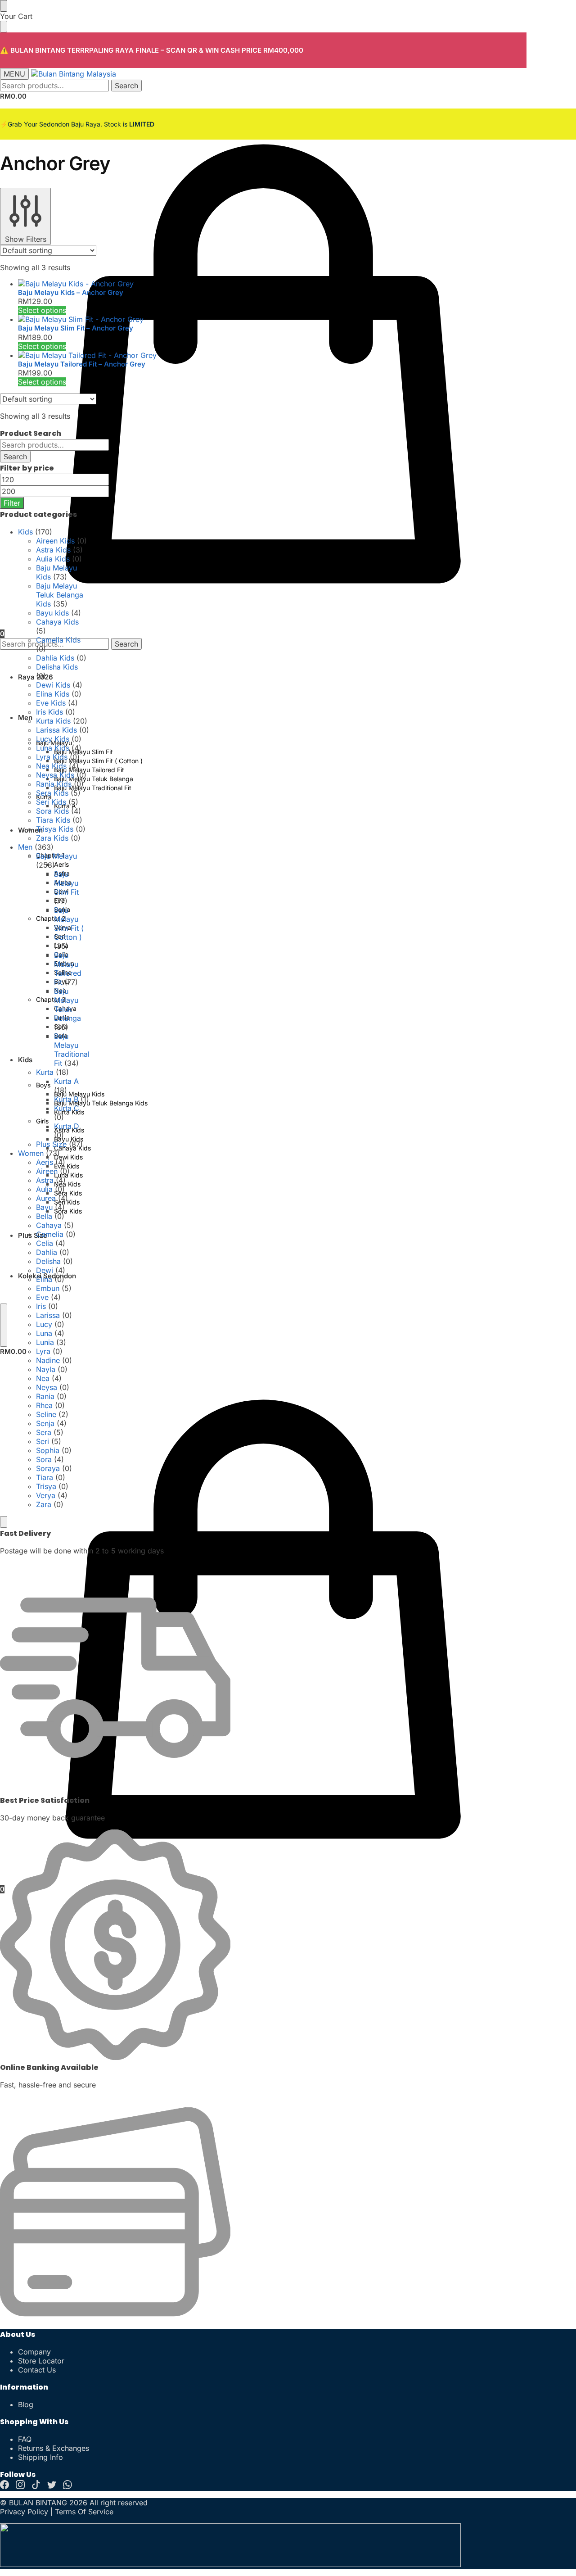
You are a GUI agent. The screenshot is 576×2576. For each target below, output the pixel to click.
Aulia (44, 1189)
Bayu (44, 1207)
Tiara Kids (53, 820)
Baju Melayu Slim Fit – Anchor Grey (76, 328)
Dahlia (47, 1252)
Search (126, 86)
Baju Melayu (56, 856)
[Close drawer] (4, 27)
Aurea (46, 1198)
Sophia (48, 1450)
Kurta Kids (53, 721)
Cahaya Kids (57, 622)
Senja (45, 1423)
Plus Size (51, 1144)
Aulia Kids (53, 559)
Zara (44, 1504)
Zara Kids (52, 838)
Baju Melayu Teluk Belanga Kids (60, 595)
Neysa (47, 1387)
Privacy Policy (24, 2512)
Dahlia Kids (55, 658)
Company (34, 2352)
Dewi (45, 1270)
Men (25, 847)
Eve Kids (51, 703)
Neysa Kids (55, 775)
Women (31, 1153)
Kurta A (66, 1081)
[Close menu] (4, 6)
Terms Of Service (84, 2512)
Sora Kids (52, 811)
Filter (12, 503)
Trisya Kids (55, 829)
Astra (45, 1180)
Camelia (50, 1234)
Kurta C (67, 1108)
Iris (41, 1306)
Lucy (44, 1324)
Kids (25, 532)
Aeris (45, 1162)
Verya (46, 1495)
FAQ (25, 2439)
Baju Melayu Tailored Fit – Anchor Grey (82, 364)
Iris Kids (49, 712)
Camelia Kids (58, 640)
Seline (46, 1414)
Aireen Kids (55, 541)
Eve (42, 1297)
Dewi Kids (53, 685)
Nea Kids (51, 766)
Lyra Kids (52, 757)
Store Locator (41, 2361)
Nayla (46, 1369)
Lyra (43, 1351)
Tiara (45, 1477)
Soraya (48, 1468)
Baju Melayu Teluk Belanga (67, 1005)
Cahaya (49, 1225)
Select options (42, 310)
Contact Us (37, 2370)
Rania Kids (54, 784)
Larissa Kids (56, 730)
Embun (48, 1288)
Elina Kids (53, 694)
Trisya (46, 1486)
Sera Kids (52, 793)
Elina (44, 1279)
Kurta (45, 1072)
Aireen (47, 1171)
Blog (26, 2404)
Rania (45, 1396)
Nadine (48, 1360)
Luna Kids (53, 748)
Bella (44, 1216)
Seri (43, 1441)
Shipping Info (40, 2457)
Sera (44, 1432)
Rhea (44, 1405)
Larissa (48, 1315)
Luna (44, 1333)
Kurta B (66, 1099)
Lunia (45, 1342)
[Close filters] (4, 1522)
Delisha (48, 1261)
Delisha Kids (57, 667)
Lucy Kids (53, 739)
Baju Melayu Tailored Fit (68, 969)
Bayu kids (52, 613)
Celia (45, 1243)
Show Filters (26, 239)
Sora (44, 1459)
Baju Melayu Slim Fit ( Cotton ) (69, 924)
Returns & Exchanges (54, 2448)
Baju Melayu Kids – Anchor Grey (71, 292)
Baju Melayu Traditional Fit (72, 1050)
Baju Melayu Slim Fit (66, 883)
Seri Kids (51, 802)
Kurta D (67, 1126)
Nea (43, 1378)
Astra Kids (53, 550)
